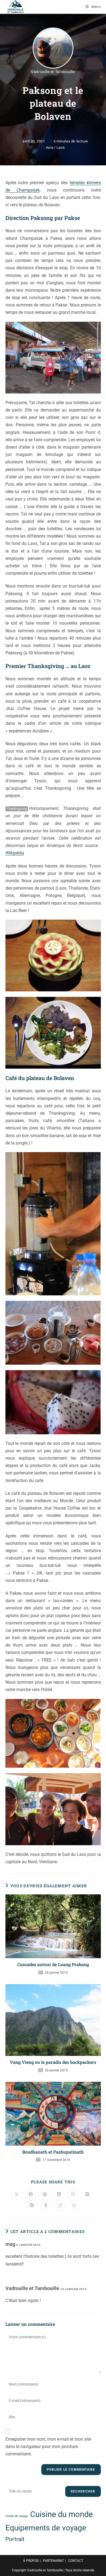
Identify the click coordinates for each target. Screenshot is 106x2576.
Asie (50, 147)
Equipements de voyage (46, 2528)
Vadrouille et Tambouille (53, 72)
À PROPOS (31, 2561)
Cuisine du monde (61, 2514)
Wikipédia (15, 853)
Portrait (15, 2539)
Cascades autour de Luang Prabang (53, 1964)
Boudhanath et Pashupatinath (53, 2152)
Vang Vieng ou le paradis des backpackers (53, 2062)
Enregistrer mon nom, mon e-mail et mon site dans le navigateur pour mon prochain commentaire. (48, 2447)
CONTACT (76, 2561)
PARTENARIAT (53, 2561)
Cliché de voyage (17, 2516)
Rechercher (83, 2491)
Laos (61, 147)
